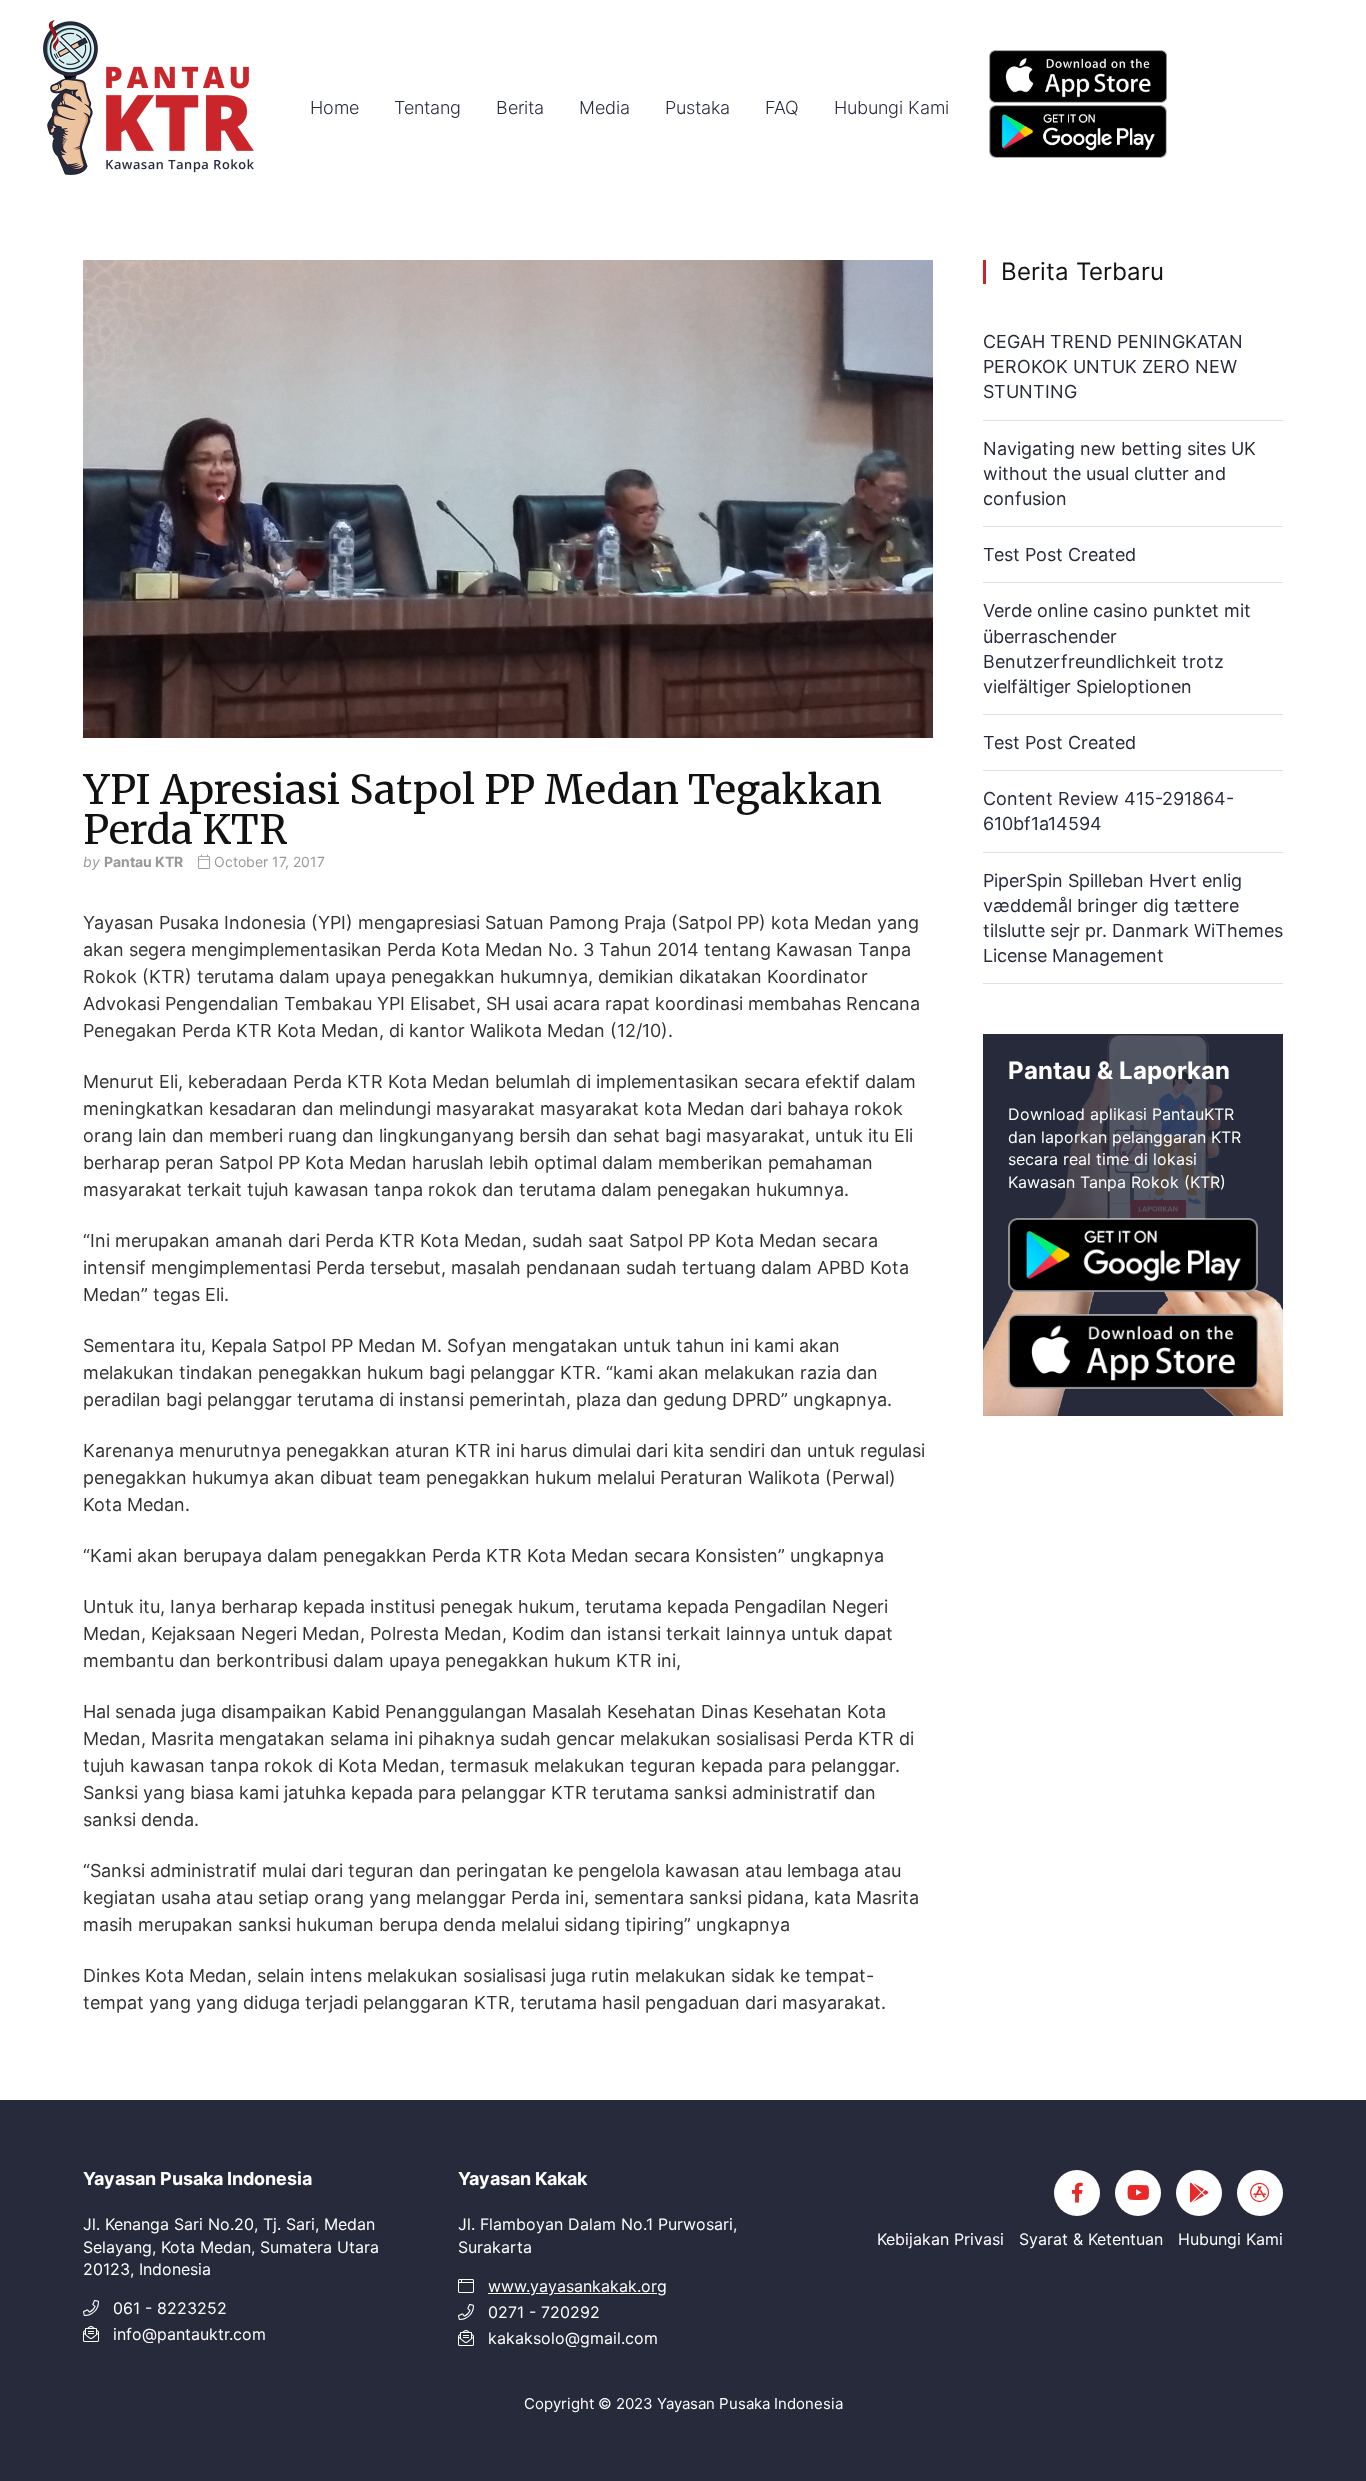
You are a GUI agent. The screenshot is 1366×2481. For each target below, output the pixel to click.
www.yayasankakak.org (577, 2286)
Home (334, 107)
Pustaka (697, 107)
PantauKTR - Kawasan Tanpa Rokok (150, 100)
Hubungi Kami (891, 107)
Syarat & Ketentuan (1091, 2239)
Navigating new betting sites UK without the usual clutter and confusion (1119, 473)
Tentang (427, 107)
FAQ (782, 107)
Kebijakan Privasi (940, 2239)
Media (604, 107)
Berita (520, 107)
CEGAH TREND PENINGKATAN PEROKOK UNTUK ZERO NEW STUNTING (1113, 366)
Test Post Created (1059, 554)
